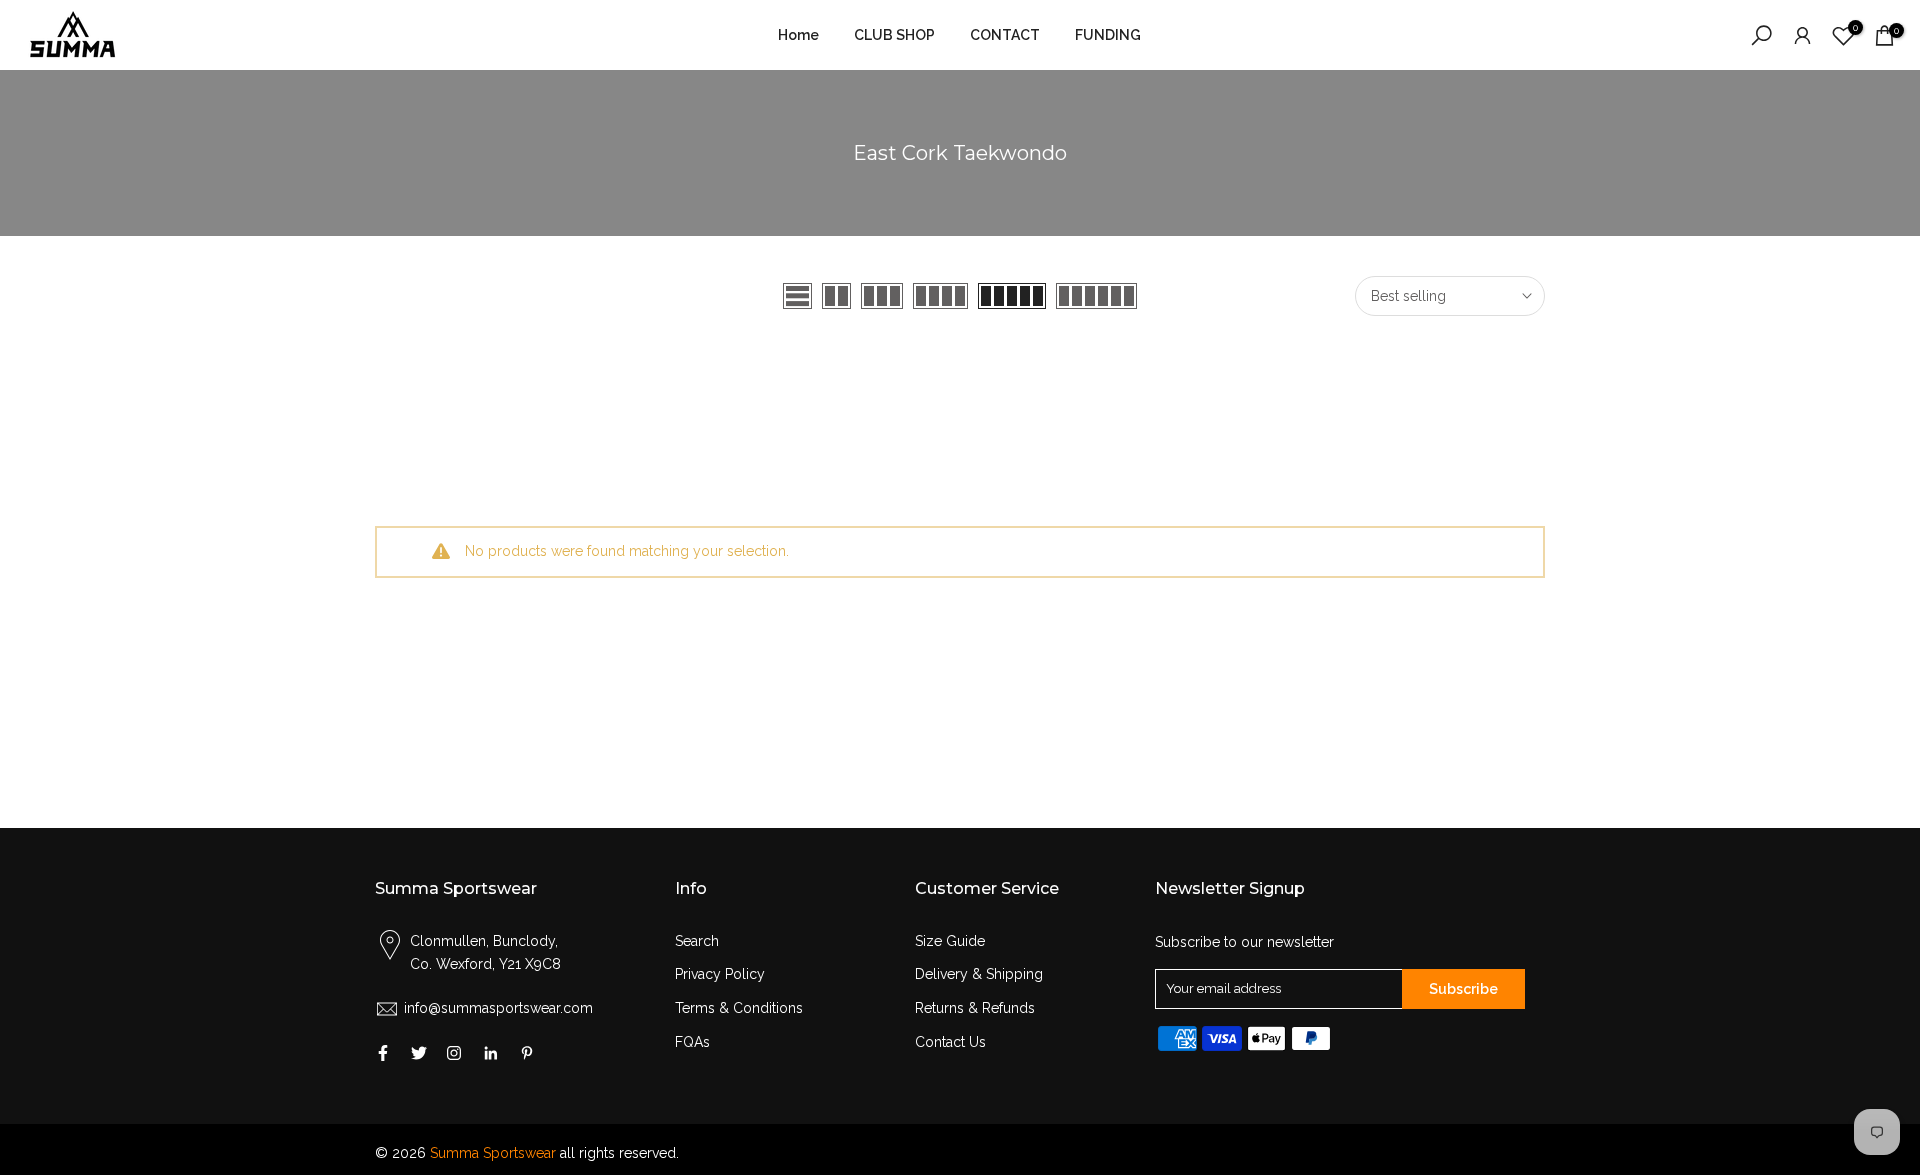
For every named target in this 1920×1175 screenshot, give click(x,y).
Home (798, 35)
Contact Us (950, 1042)
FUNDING (1108, 35)
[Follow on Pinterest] (527, 1053)
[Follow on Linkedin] (490, 1053)
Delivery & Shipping (979, 974)
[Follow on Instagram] (454, 1053)
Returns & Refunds (975, 1008)
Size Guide (950, 941)
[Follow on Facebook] (383, 1053)
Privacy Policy (720, 974)
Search (697, 941)
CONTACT (1005, 35)
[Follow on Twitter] (419, 1053)
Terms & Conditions (739, 1008)
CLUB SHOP (894, 35)
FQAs (692, 1042)
